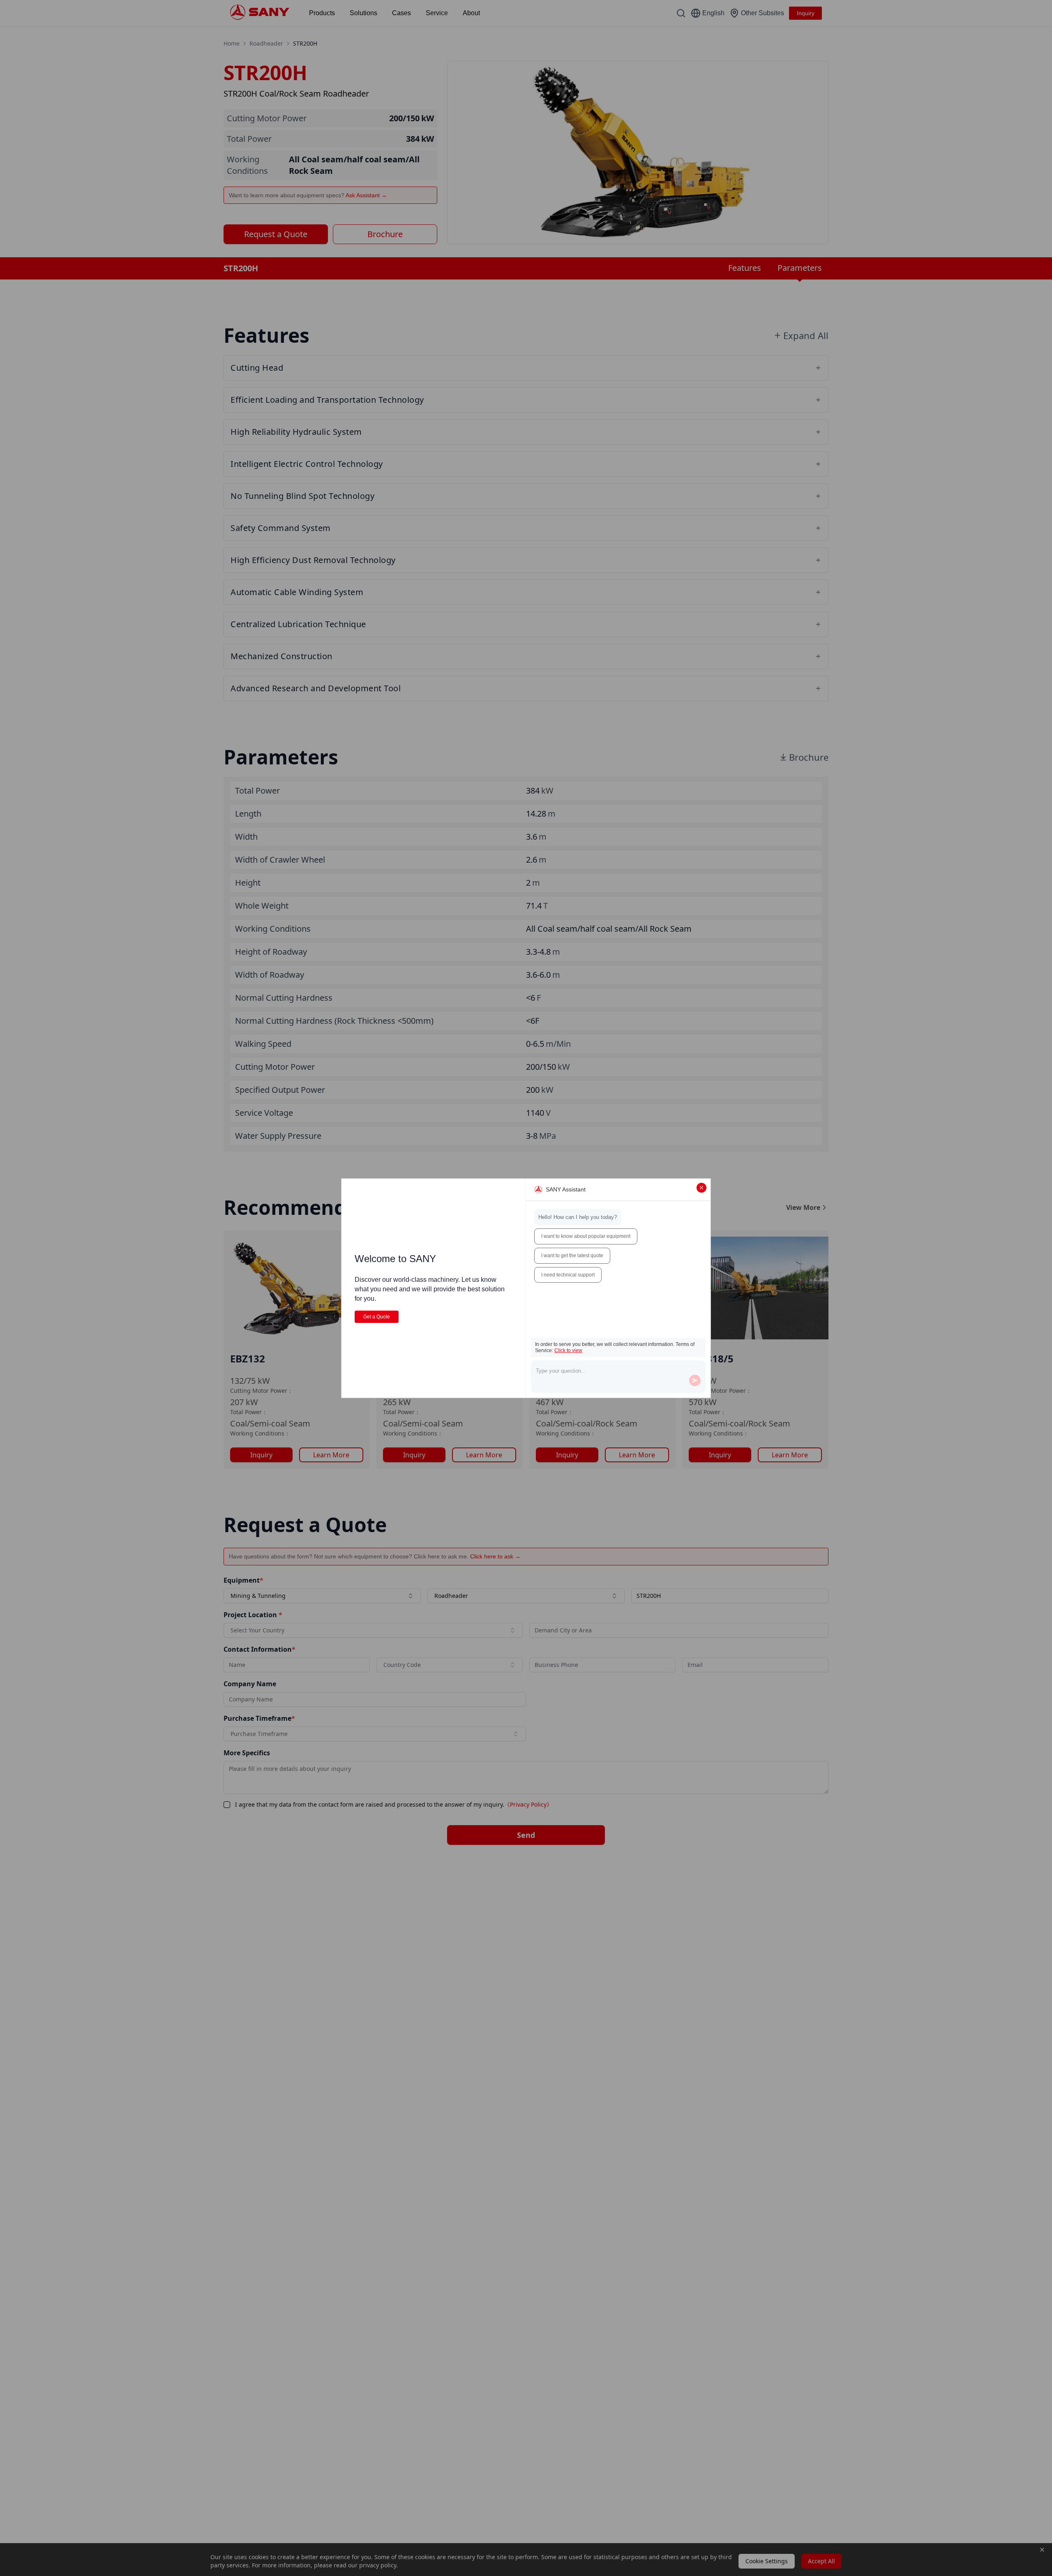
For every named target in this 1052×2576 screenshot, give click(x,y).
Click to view (568, 1350)
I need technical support (568, 1275)
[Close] (701, 1188)
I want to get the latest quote (572, 1256)
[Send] (695, 1380)
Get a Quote (377, 1317)
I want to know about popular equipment (586, 1236)
